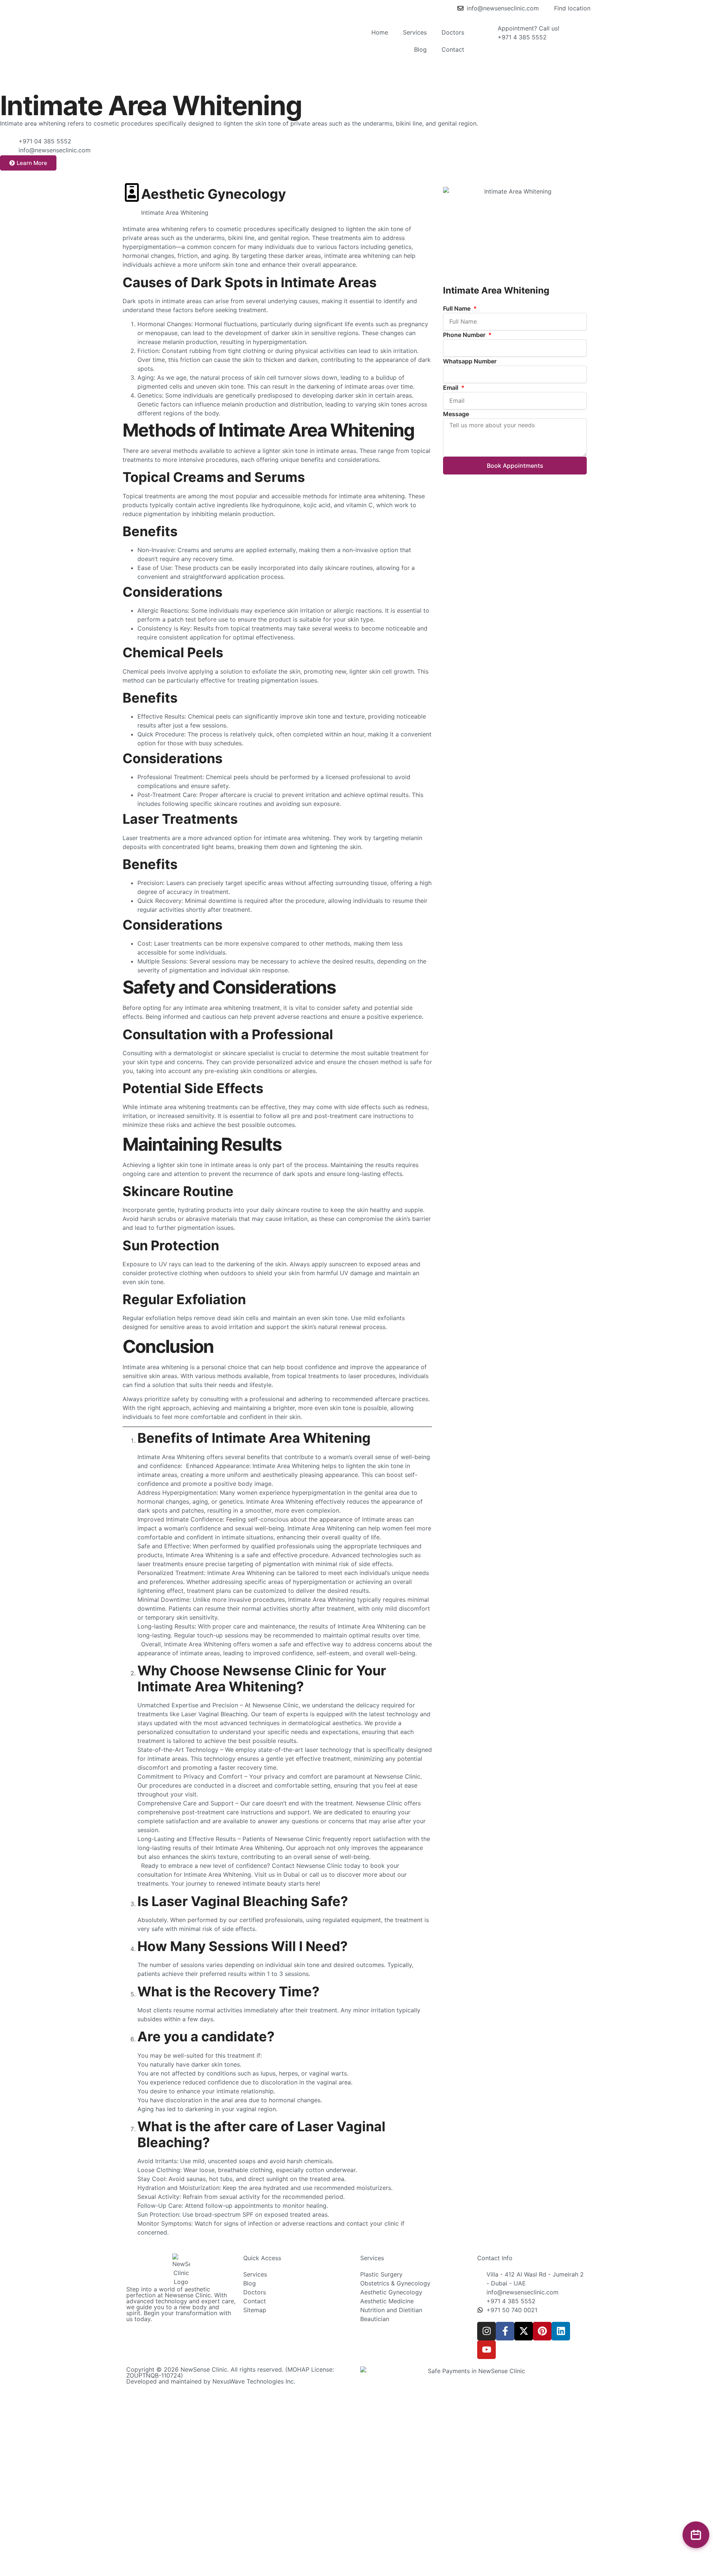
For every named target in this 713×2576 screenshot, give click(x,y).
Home (380, 32)
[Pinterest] (542, 2331)
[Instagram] (486, 2331)
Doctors (453, 32)
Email (451, 388)
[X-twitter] (524, 2331)
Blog (420, 49)
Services (415, 32)
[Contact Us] (9, 146)
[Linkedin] (561, 2331)
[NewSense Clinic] (181, 2270)
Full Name (458, 308)
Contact (453, 49)
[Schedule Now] (696, 2535)
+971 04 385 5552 (45, 141)
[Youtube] (486, 2350)
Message (456, 414)
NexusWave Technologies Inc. (254, 2381)
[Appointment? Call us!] (488, 33)
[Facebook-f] (505, 2331)
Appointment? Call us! (528, 28)
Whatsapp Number (470, 361)
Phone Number (465, 335)
